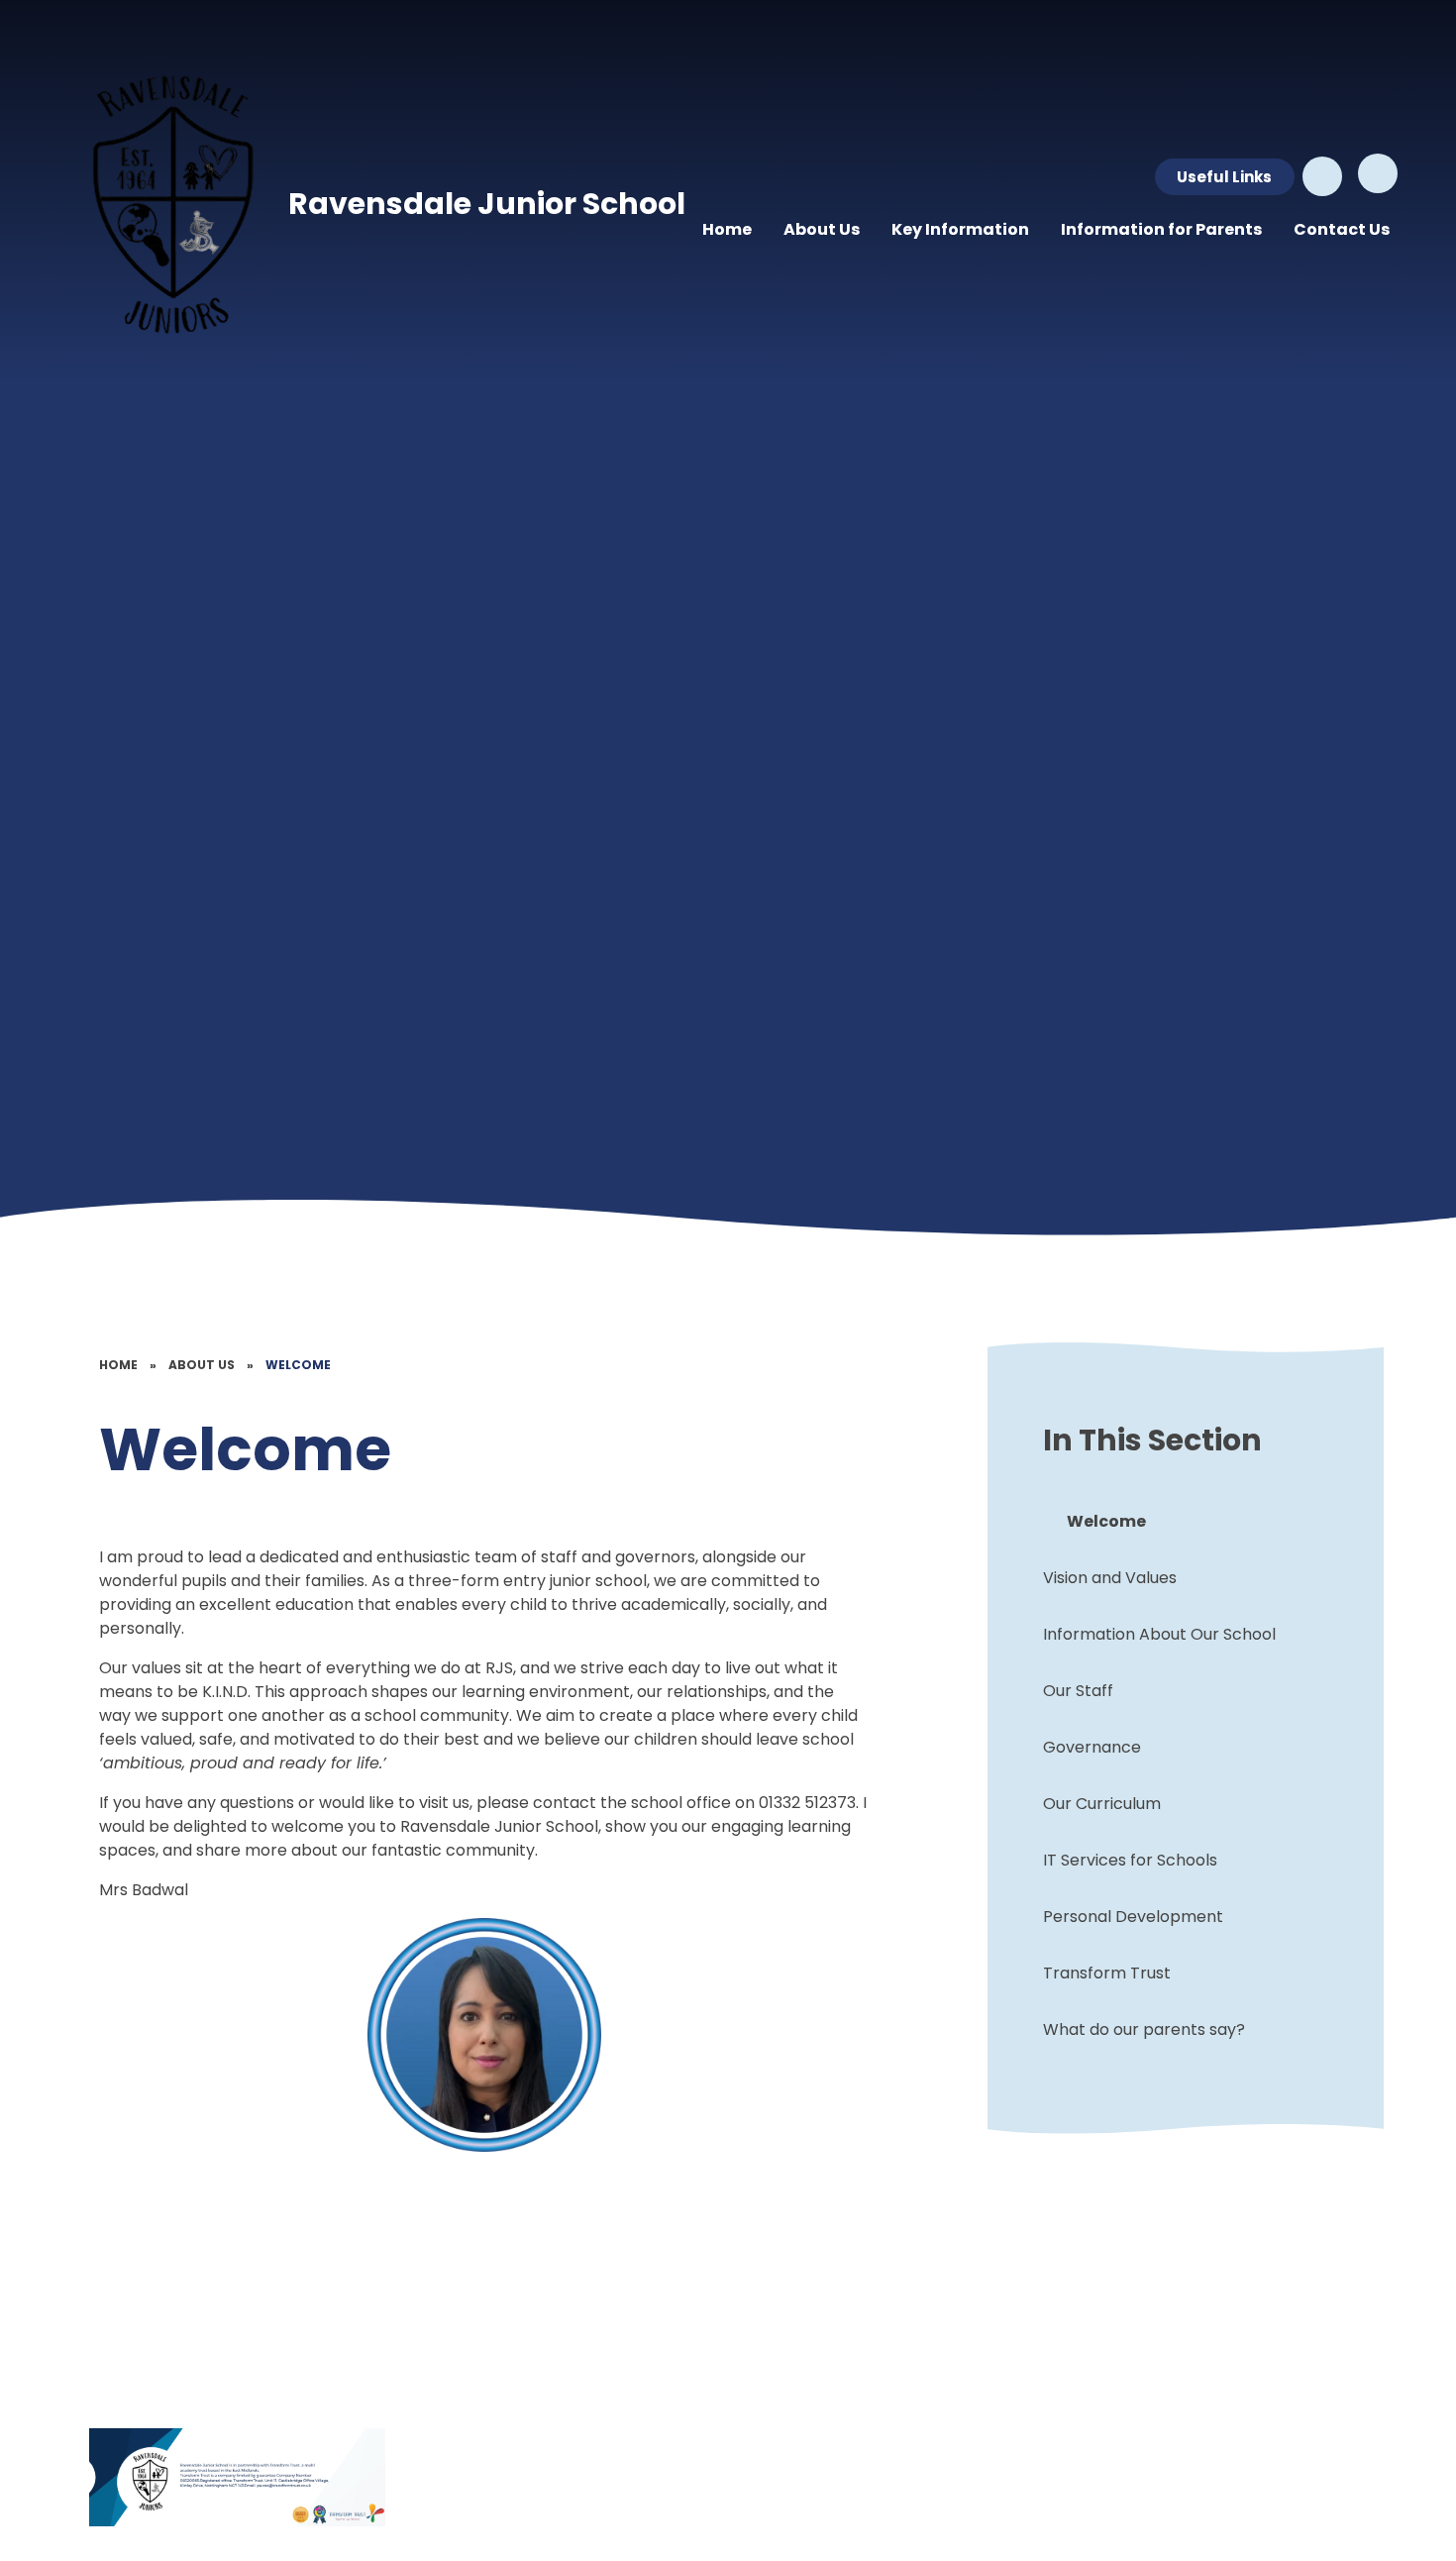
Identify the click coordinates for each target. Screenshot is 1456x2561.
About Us (202, 1365)
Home (118, 1365)
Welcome (298, 1365)
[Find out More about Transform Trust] (238, 2477)
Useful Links (1224, 177)
